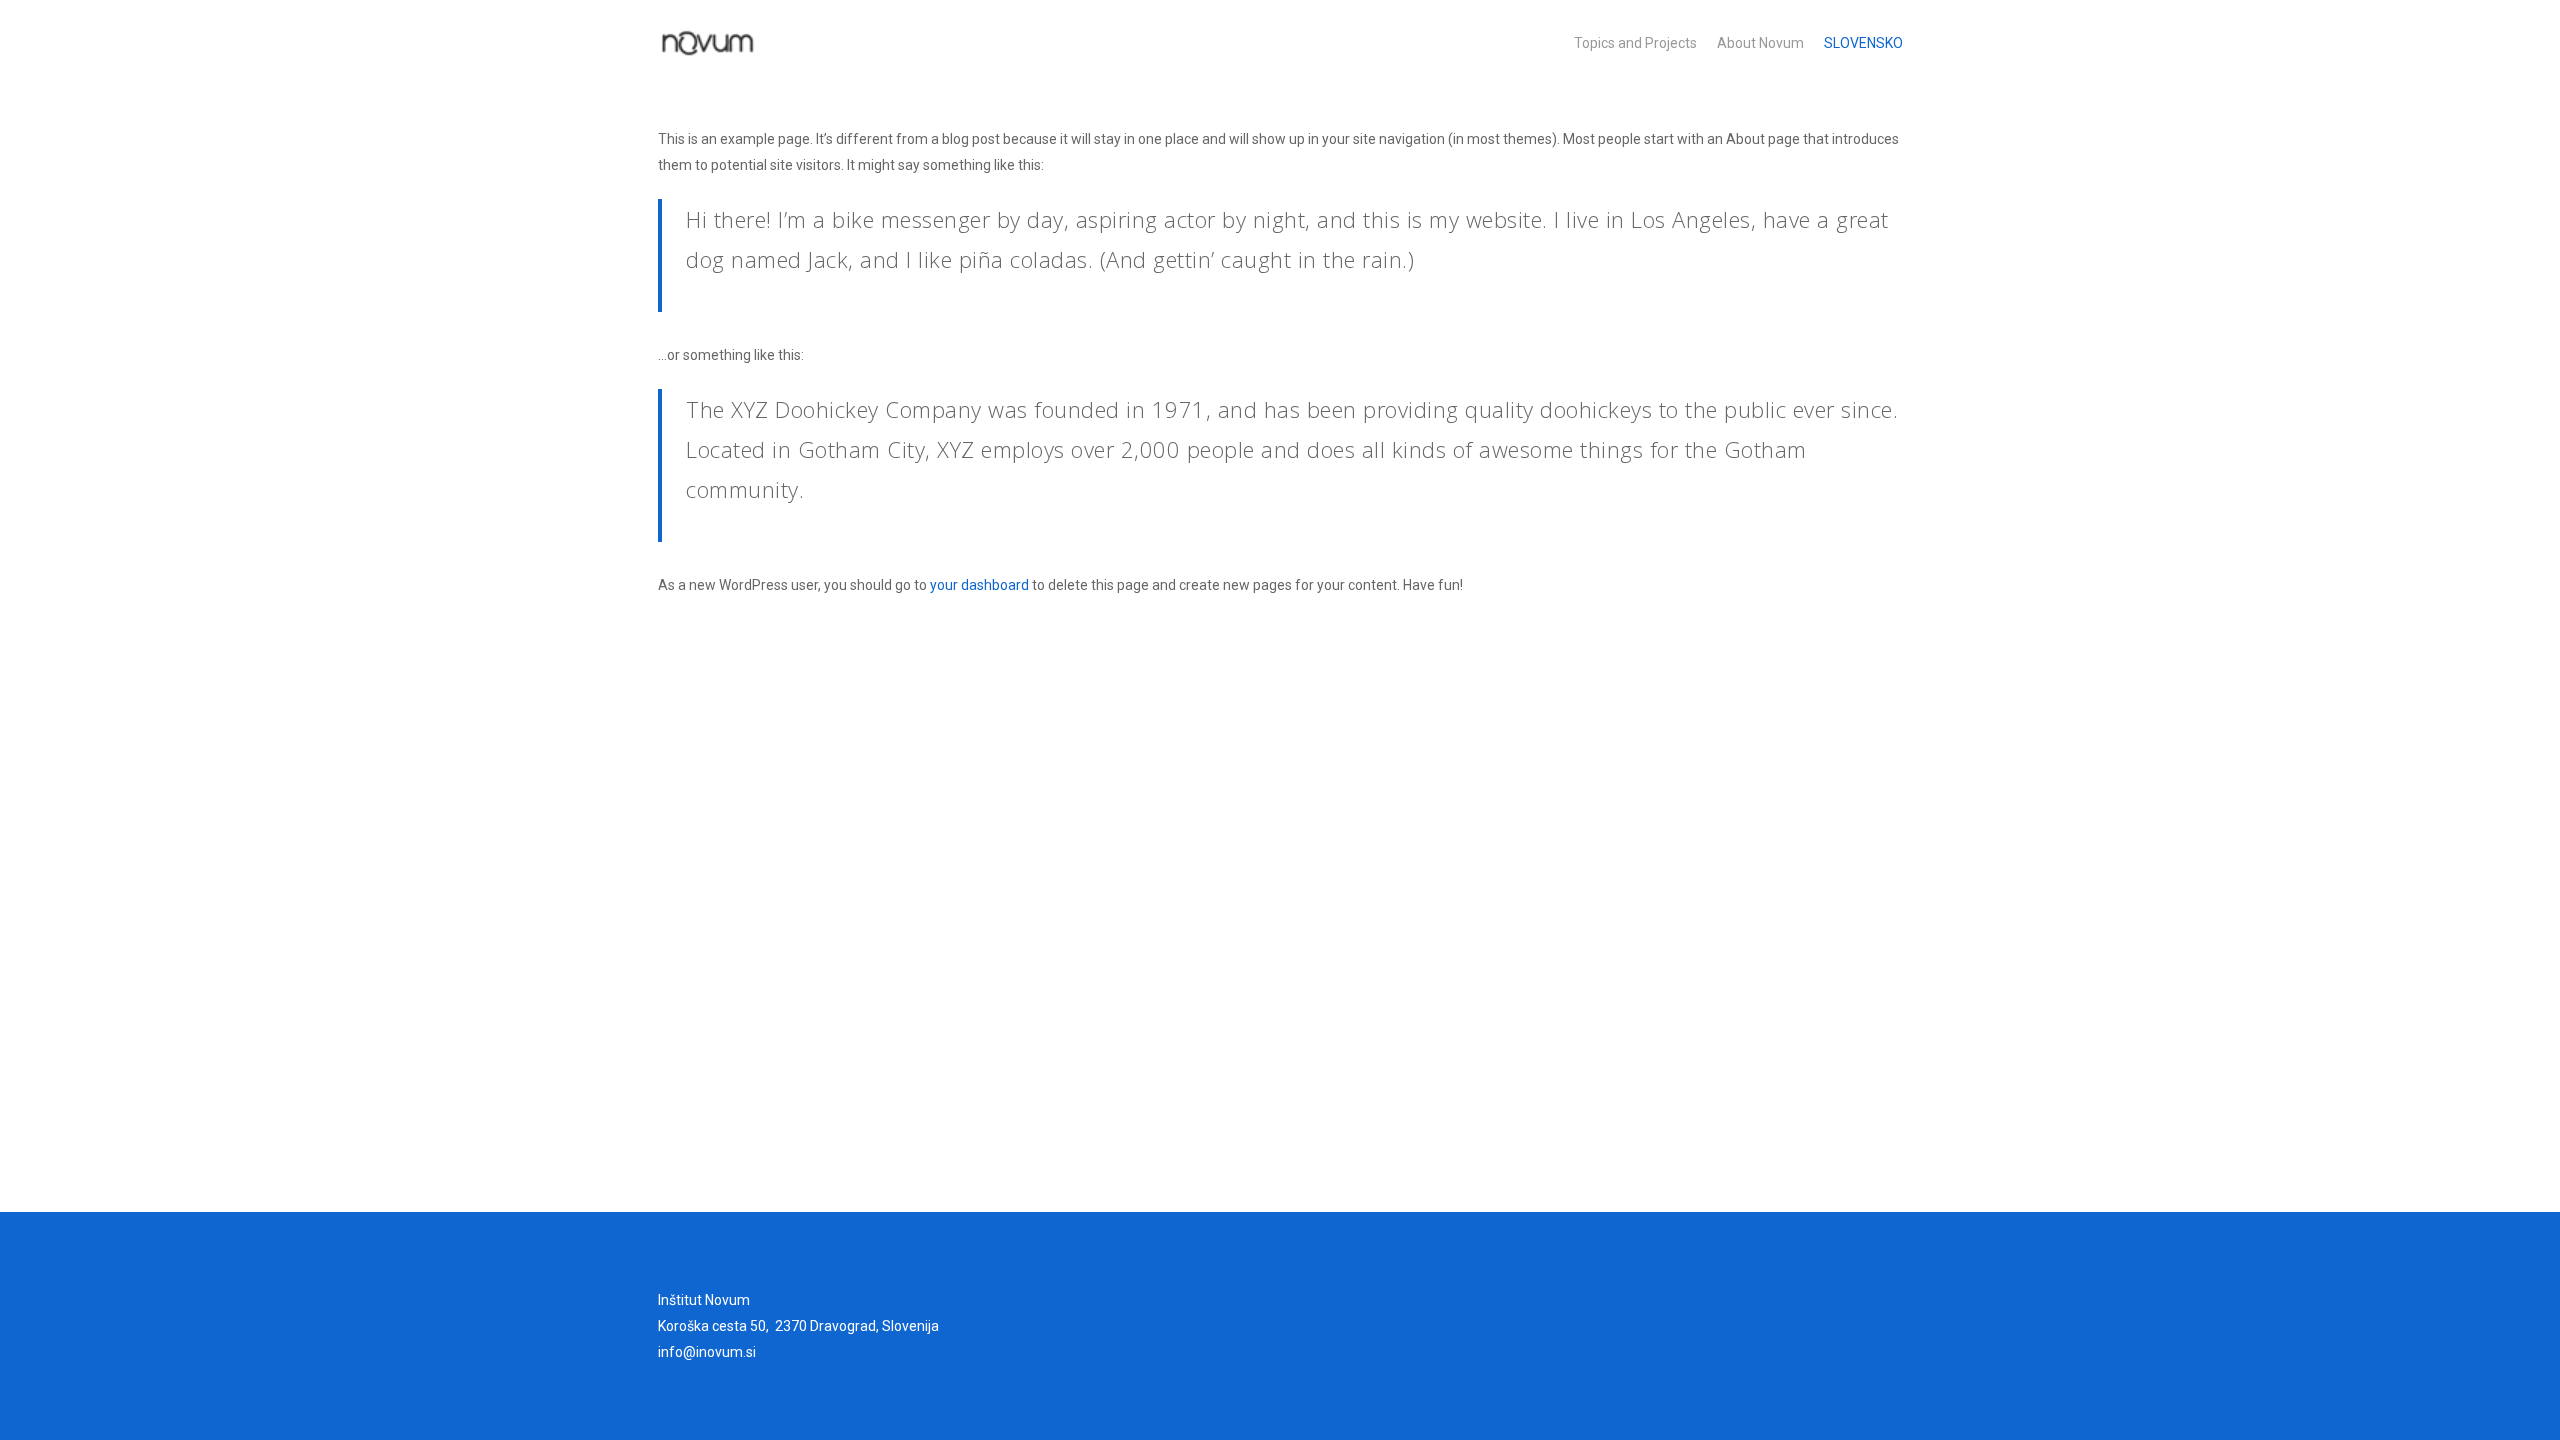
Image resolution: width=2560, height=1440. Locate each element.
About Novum (1760, 43)
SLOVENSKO (1863, 43)
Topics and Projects (1635, 43)
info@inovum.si (707, 1352)
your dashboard (979, 585)
